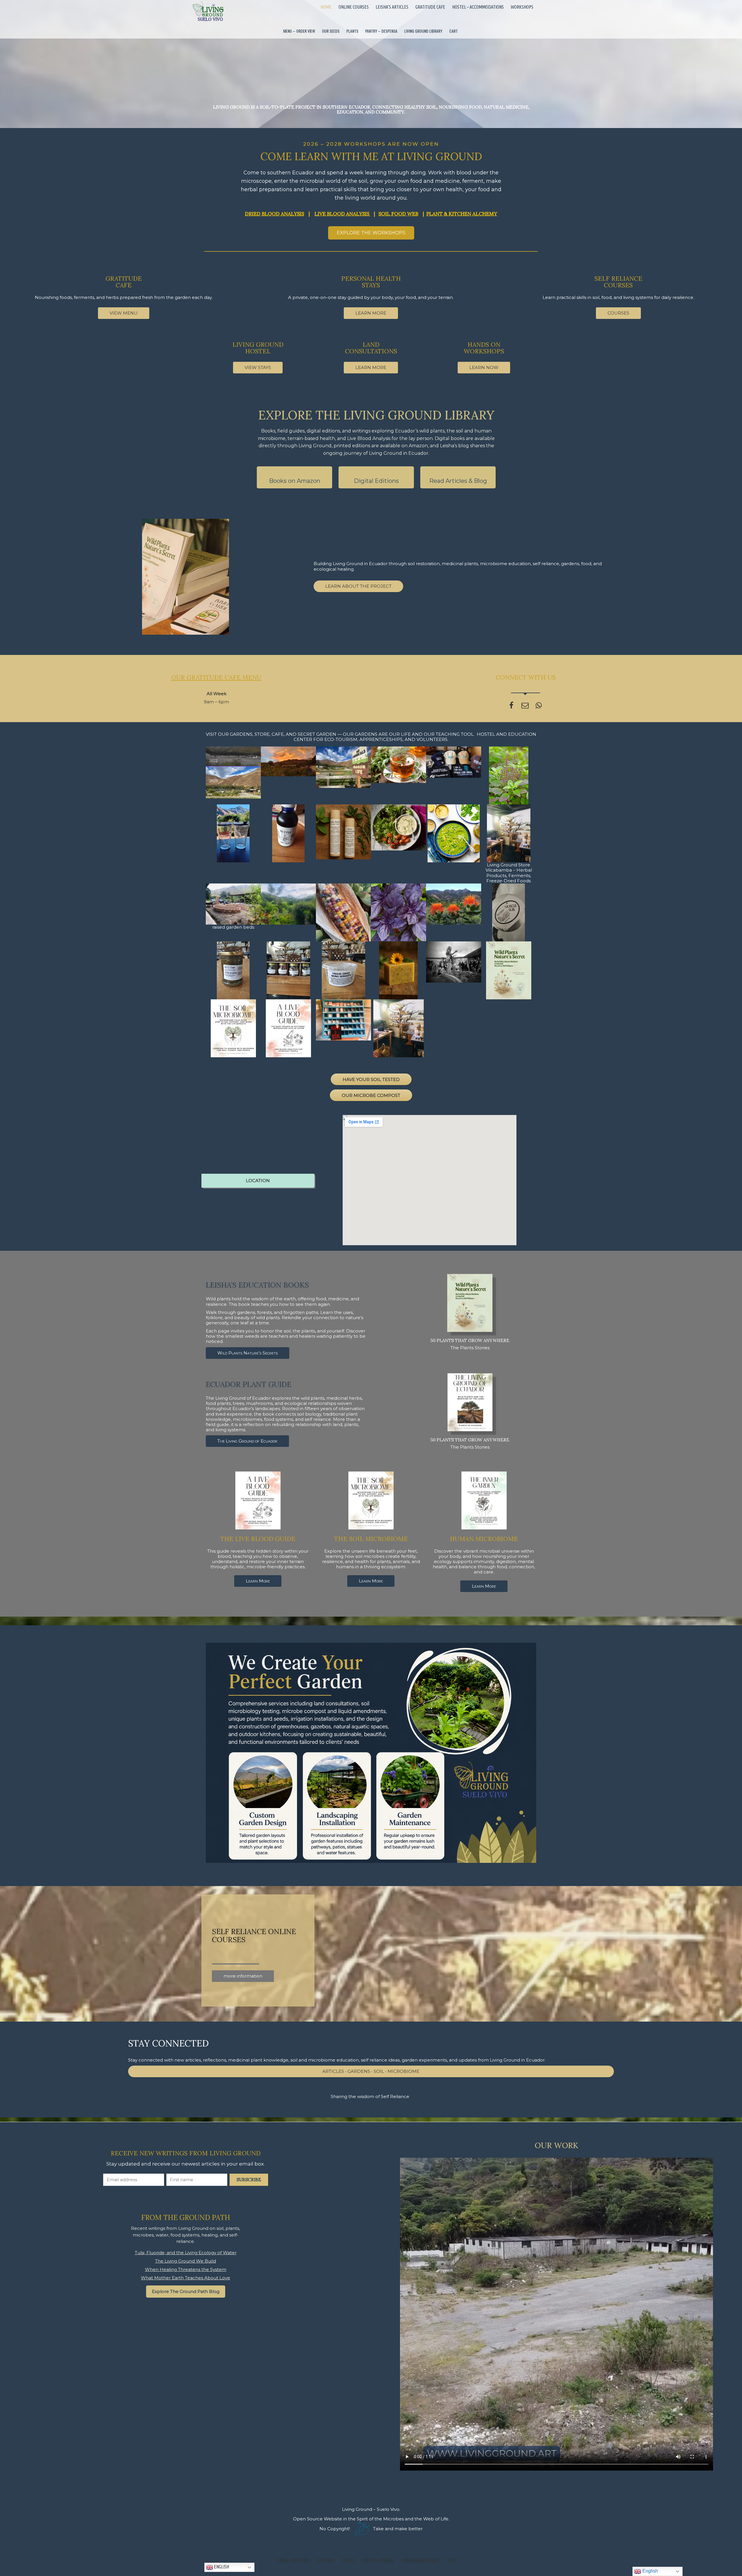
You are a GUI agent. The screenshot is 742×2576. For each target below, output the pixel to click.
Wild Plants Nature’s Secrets (248, 1353)
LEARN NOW (484, 367)
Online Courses (354, 7)
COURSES (618, 313)
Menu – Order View (299, 31)
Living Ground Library (423, 31)
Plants (352, 31)
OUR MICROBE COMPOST (371, 1095)
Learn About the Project (358, 586)
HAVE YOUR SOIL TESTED (371, 1079)
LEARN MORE (371, 313)
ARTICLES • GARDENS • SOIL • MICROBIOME (371, 2071)
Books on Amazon (295, 481)
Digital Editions (376, 481)
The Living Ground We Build (185, 2261)
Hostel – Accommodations (478, 7)
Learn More (258, 1581)
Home (326, 7)
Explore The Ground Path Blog (186, 2291)
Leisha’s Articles (392, 7)
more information (243, 1976)
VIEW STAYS (258, 367)
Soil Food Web (398, 214)
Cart (453, 31)
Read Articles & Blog (458, 481)
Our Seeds (331, 31)
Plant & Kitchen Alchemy (462, 214)
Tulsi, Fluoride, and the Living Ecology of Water (186, 2253)
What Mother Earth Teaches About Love (185, 2278)
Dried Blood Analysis (274, 214)
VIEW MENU (124, 313)
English (221, 2567)
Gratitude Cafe (430, 7)
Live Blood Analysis (342, 214)
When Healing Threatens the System (186, 2269)
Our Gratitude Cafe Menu (216, 677)
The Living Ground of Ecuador (247, 1441)
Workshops (522, 7)
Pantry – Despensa (381, 31)
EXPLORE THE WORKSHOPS (371, 233)
